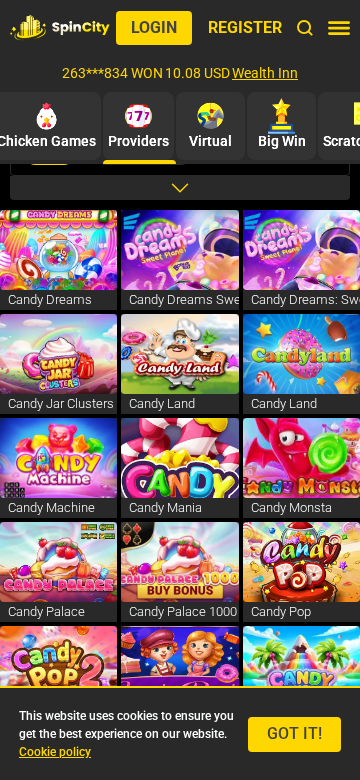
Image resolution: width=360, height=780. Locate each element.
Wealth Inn (265, 73)
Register (245, 27)
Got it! (294, 733)
